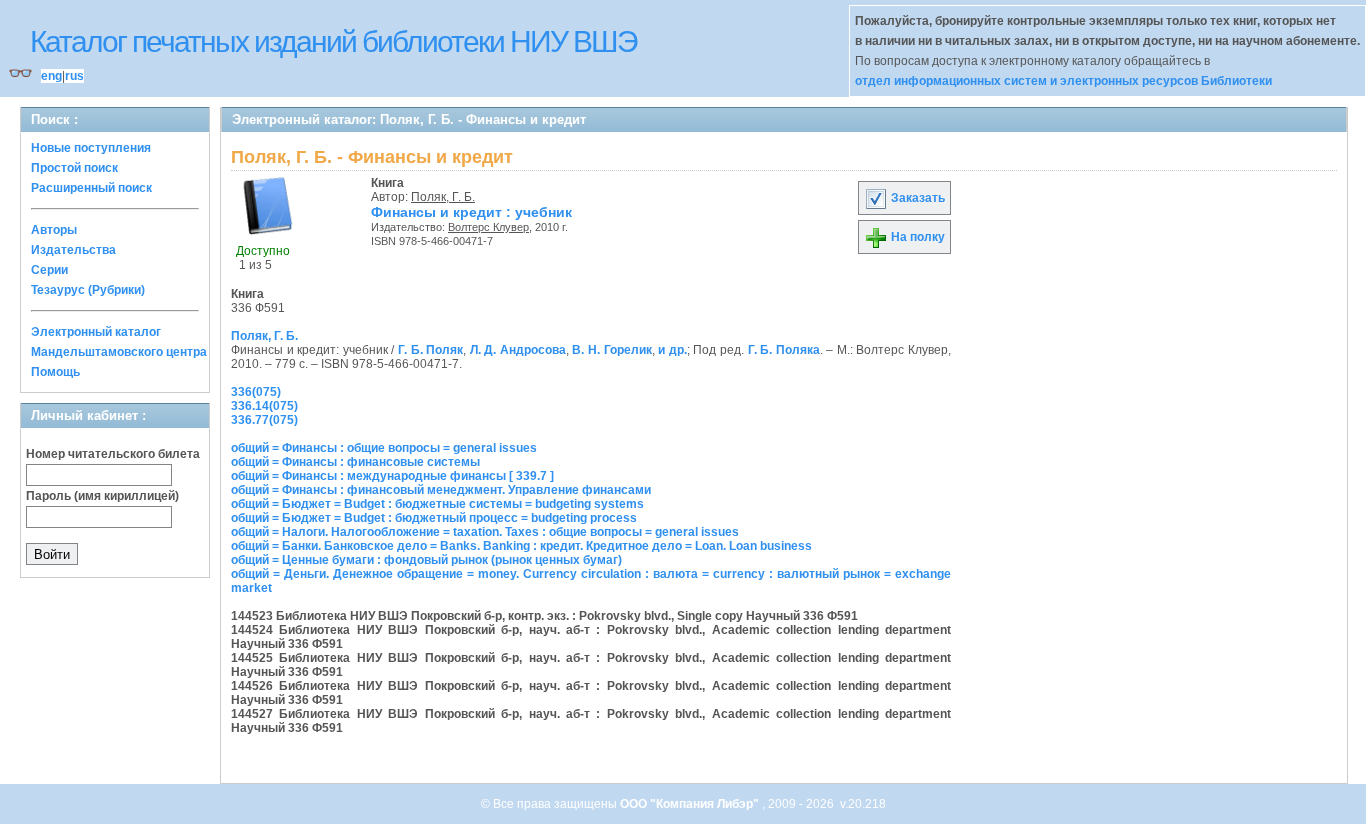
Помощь (55, 372)
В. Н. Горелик (611, 350)
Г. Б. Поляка (784, 350)
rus (74, 76)
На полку (916, 237)
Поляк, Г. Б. (443, 197)
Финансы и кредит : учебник (471, 212)
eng (51, 76)
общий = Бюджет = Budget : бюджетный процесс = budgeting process (434, 518)
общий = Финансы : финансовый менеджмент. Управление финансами (441, 490)
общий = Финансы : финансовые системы (355, 462)
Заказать (916, 198)
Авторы (54, 230)
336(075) (256, 392)
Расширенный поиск (91, 188)
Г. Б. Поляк (430, 350)
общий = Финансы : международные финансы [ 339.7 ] (392, 476)
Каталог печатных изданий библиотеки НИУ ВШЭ (333, 41)
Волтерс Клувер (488, 227)
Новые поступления (91, 148)
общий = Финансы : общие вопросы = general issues (384, 448)
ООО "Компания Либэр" (691, 804)
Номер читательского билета (113, 454)
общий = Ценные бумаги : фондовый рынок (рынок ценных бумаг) (426, 560)
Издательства (73, 250)
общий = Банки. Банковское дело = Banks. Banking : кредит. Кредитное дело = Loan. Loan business (521, 546)
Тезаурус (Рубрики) (88, 290)
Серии (49, 270)
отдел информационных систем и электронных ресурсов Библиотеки (1063, 81)
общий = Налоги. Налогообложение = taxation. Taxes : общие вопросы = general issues (485, 532)
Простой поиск (74, 168)
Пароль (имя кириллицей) (102, 496)
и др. (672, 350)
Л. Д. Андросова (518, 350)
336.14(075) (264, 406)
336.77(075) (264, 420)
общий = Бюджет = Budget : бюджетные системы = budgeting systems (437, 504)
